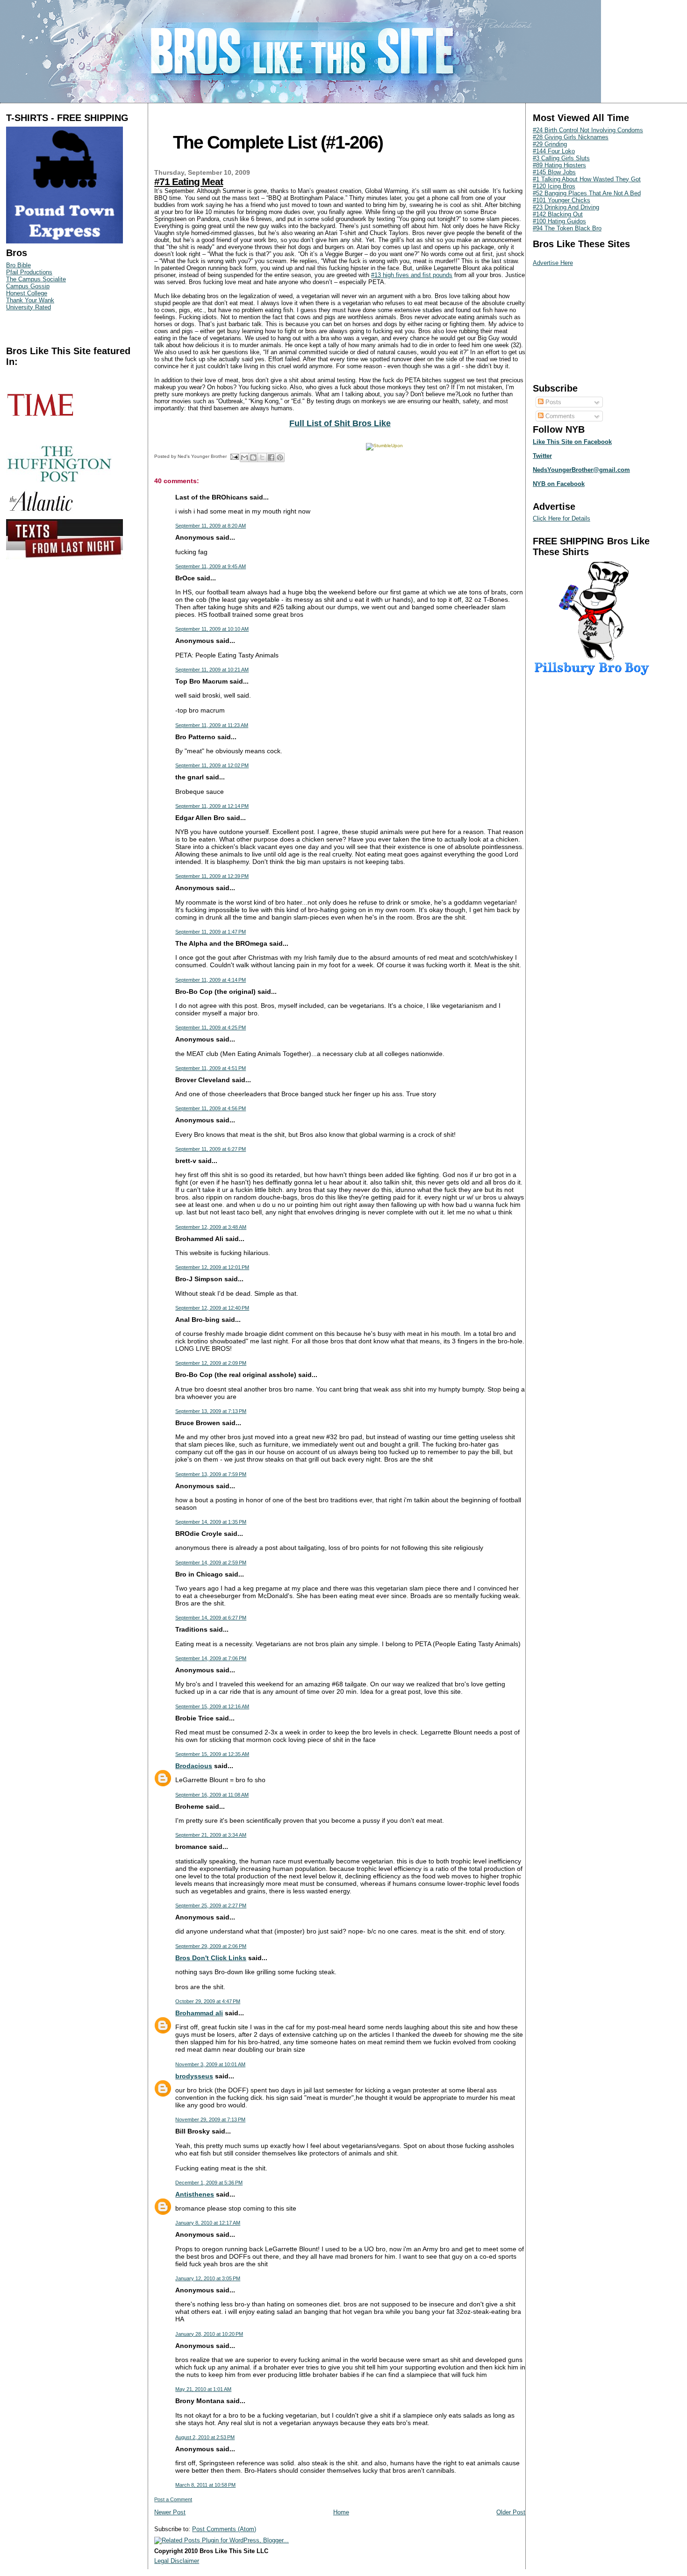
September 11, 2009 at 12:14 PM (212, 806)
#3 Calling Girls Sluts (561, 158)
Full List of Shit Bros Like (340, 423)
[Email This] (244, 457)
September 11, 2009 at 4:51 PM (211, 1068)
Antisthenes (195, 2194)
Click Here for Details (562, 518)
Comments (559, 416)
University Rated (29, 307)
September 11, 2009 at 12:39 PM (212, 876)
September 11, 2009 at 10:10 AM (212, 629)
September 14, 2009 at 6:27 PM (211, 1618)
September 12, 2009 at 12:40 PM (212, 1308)
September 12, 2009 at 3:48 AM (211, 1227)
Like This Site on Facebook (572, 442)
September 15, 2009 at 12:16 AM (212, 1706)
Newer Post (170, 2512)
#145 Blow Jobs (554, 172)
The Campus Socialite (36, 279)
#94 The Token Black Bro (567, 228)
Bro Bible (18, 265)
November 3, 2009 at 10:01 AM (210, 2064)
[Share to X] (262, 457)
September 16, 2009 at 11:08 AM (212, 1795)
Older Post (511, 2512)
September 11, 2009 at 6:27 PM (211, 1149)
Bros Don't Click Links (211, 1958)
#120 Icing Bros (554, 186)
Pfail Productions (29, 272)
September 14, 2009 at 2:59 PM (211, 1563)
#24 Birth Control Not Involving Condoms (588, 130)
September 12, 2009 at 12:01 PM (212, 1267)
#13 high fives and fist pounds (412, 275)
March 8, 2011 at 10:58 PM (205, 2485)
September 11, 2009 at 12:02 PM (212, 765)
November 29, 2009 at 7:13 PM (210, 2119)
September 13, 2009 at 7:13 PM (211, 1411)
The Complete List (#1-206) (278, 142)
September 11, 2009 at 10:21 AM (212, 670)
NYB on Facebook (559, 484)
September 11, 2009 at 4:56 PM (211, 1108)
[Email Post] (234, 456)
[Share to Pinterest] (280, 457)
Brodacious (194, 1766)
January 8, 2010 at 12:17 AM (208, 2223)
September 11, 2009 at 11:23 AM (212, 725)
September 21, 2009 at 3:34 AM (211, 1835)
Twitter (542, 456)
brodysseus (194, 2076)
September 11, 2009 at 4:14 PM (211, 980)
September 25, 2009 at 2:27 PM (211, 1905)
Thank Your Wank (30, 300)
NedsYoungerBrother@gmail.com (581, 470)
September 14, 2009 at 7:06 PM (211, 1658)
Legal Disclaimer (177, 2561)
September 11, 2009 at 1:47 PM (211, 932)
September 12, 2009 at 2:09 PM (211, 1363)
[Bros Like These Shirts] (64, 241)
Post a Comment (173, 2499)
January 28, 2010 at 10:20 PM (209, 2334)
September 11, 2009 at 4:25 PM (211, 1028)
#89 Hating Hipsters (559, 165)
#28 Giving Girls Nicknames (571, 137)
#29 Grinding (550, 144)
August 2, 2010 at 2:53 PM (205, 2437)
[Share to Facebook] (271, 457)
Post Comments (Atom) (224, 2529)
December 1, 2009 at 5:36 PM (209, 2183)
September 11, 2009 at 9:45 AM (211, 566)
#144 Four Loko (554, 151)
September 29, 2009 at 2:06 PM (211, 1946)
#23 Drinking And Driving (566, 207)
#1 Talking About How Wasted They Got (587, 179)
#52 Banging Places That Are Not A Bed (587, 193)
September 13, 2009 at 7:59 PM (211, 1474)
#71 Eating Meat (189, 182)
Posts (552, 402)
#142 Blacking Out (558, 214)
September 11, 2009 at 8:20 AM (211, 526)
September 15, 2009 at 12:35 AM (212, 1754)
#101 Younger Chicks (562, 200)
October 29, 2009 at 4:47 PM (208, 2001)
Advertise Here (553, 263)
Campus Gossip (28, 286)
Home (341, 2512)
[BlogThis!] (253, 457)
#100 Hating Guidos (559, 221)
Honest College (27, 293)
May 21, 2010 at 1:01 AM (203, 2389)
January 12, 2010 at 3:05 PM (208, 2278)
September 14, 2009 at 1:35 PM (211, 1522)
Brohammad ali (199, 2013)
